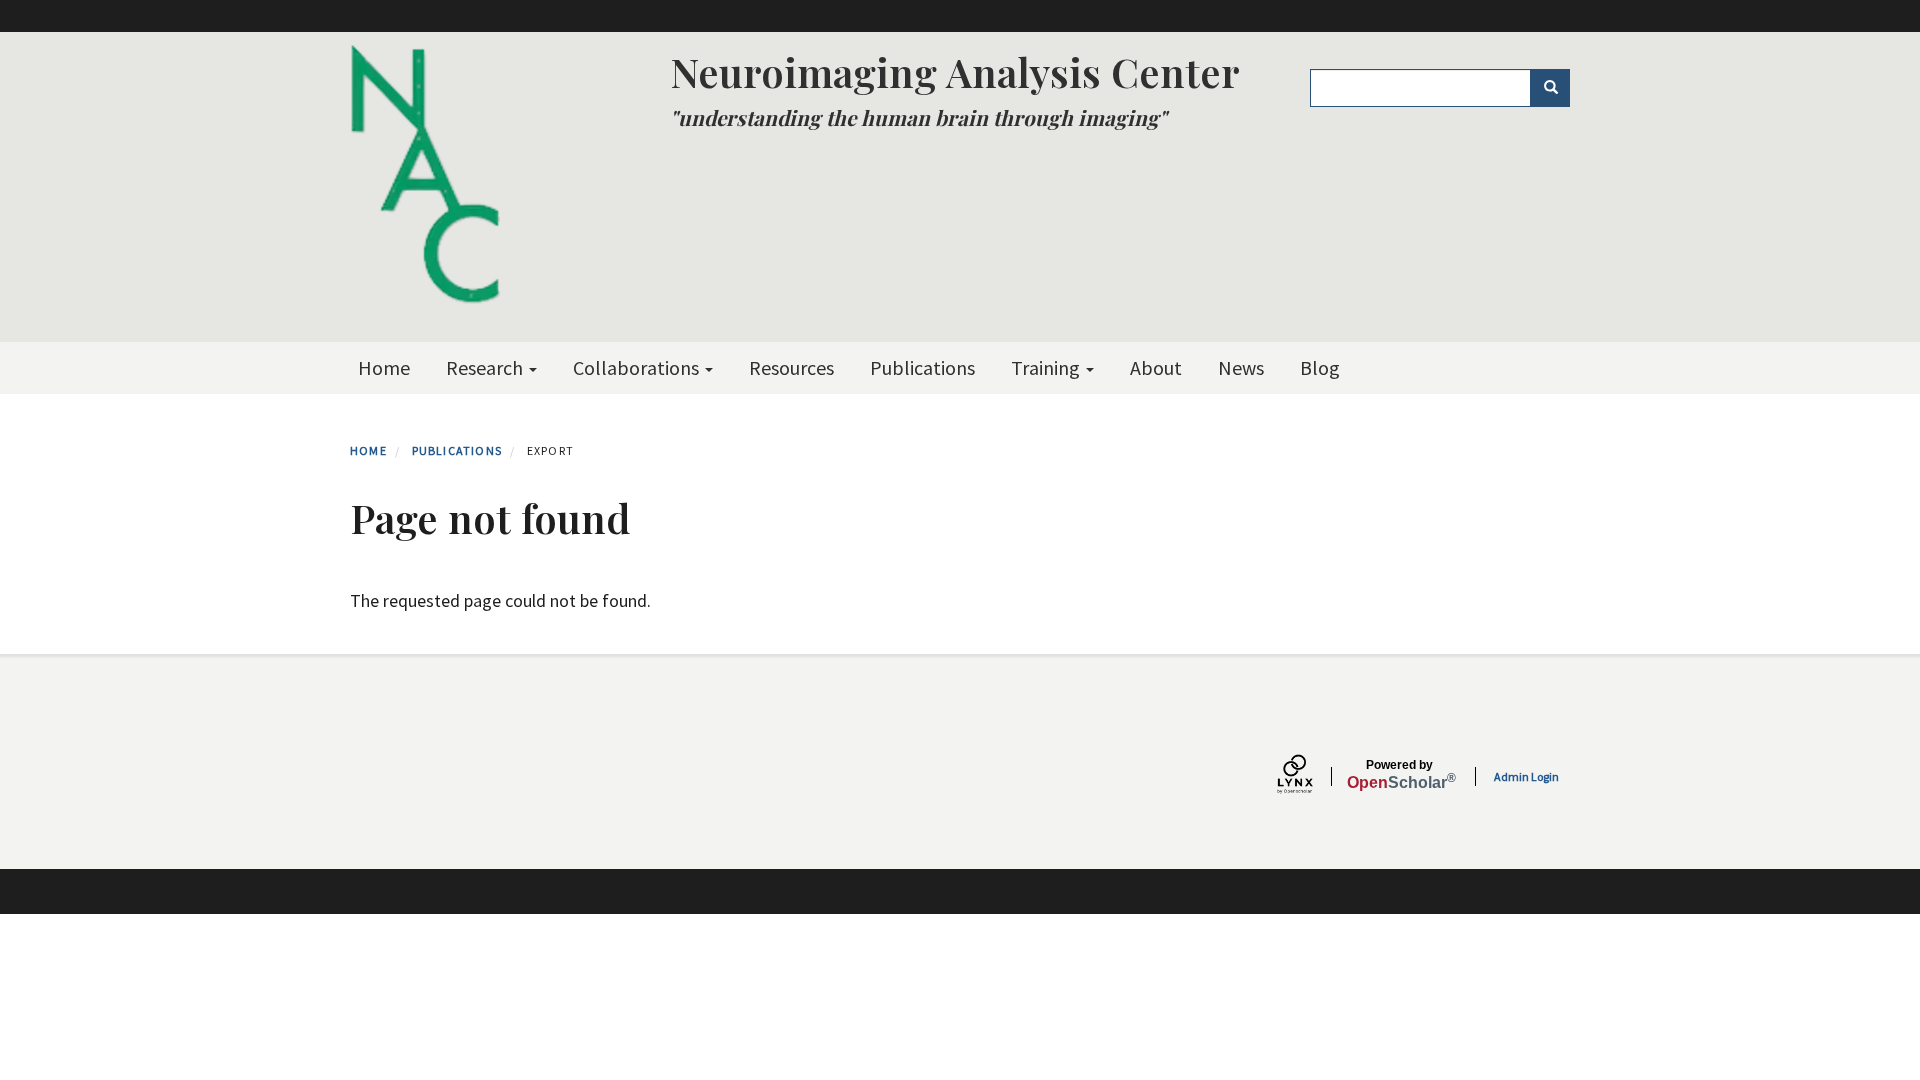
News (1241, 367)
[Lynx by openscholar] (1312, 776)
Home (384, 367)
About (1156, 367)
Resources (791, 367)
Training (1047, 367)
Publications (922, 367)
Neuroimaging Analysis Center (955, 71)
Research (486, 367)
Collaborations (638, 367)
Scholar (1399, 775)
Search (1550, 88)
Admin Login (1526, 776)
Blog (1320, 367)
